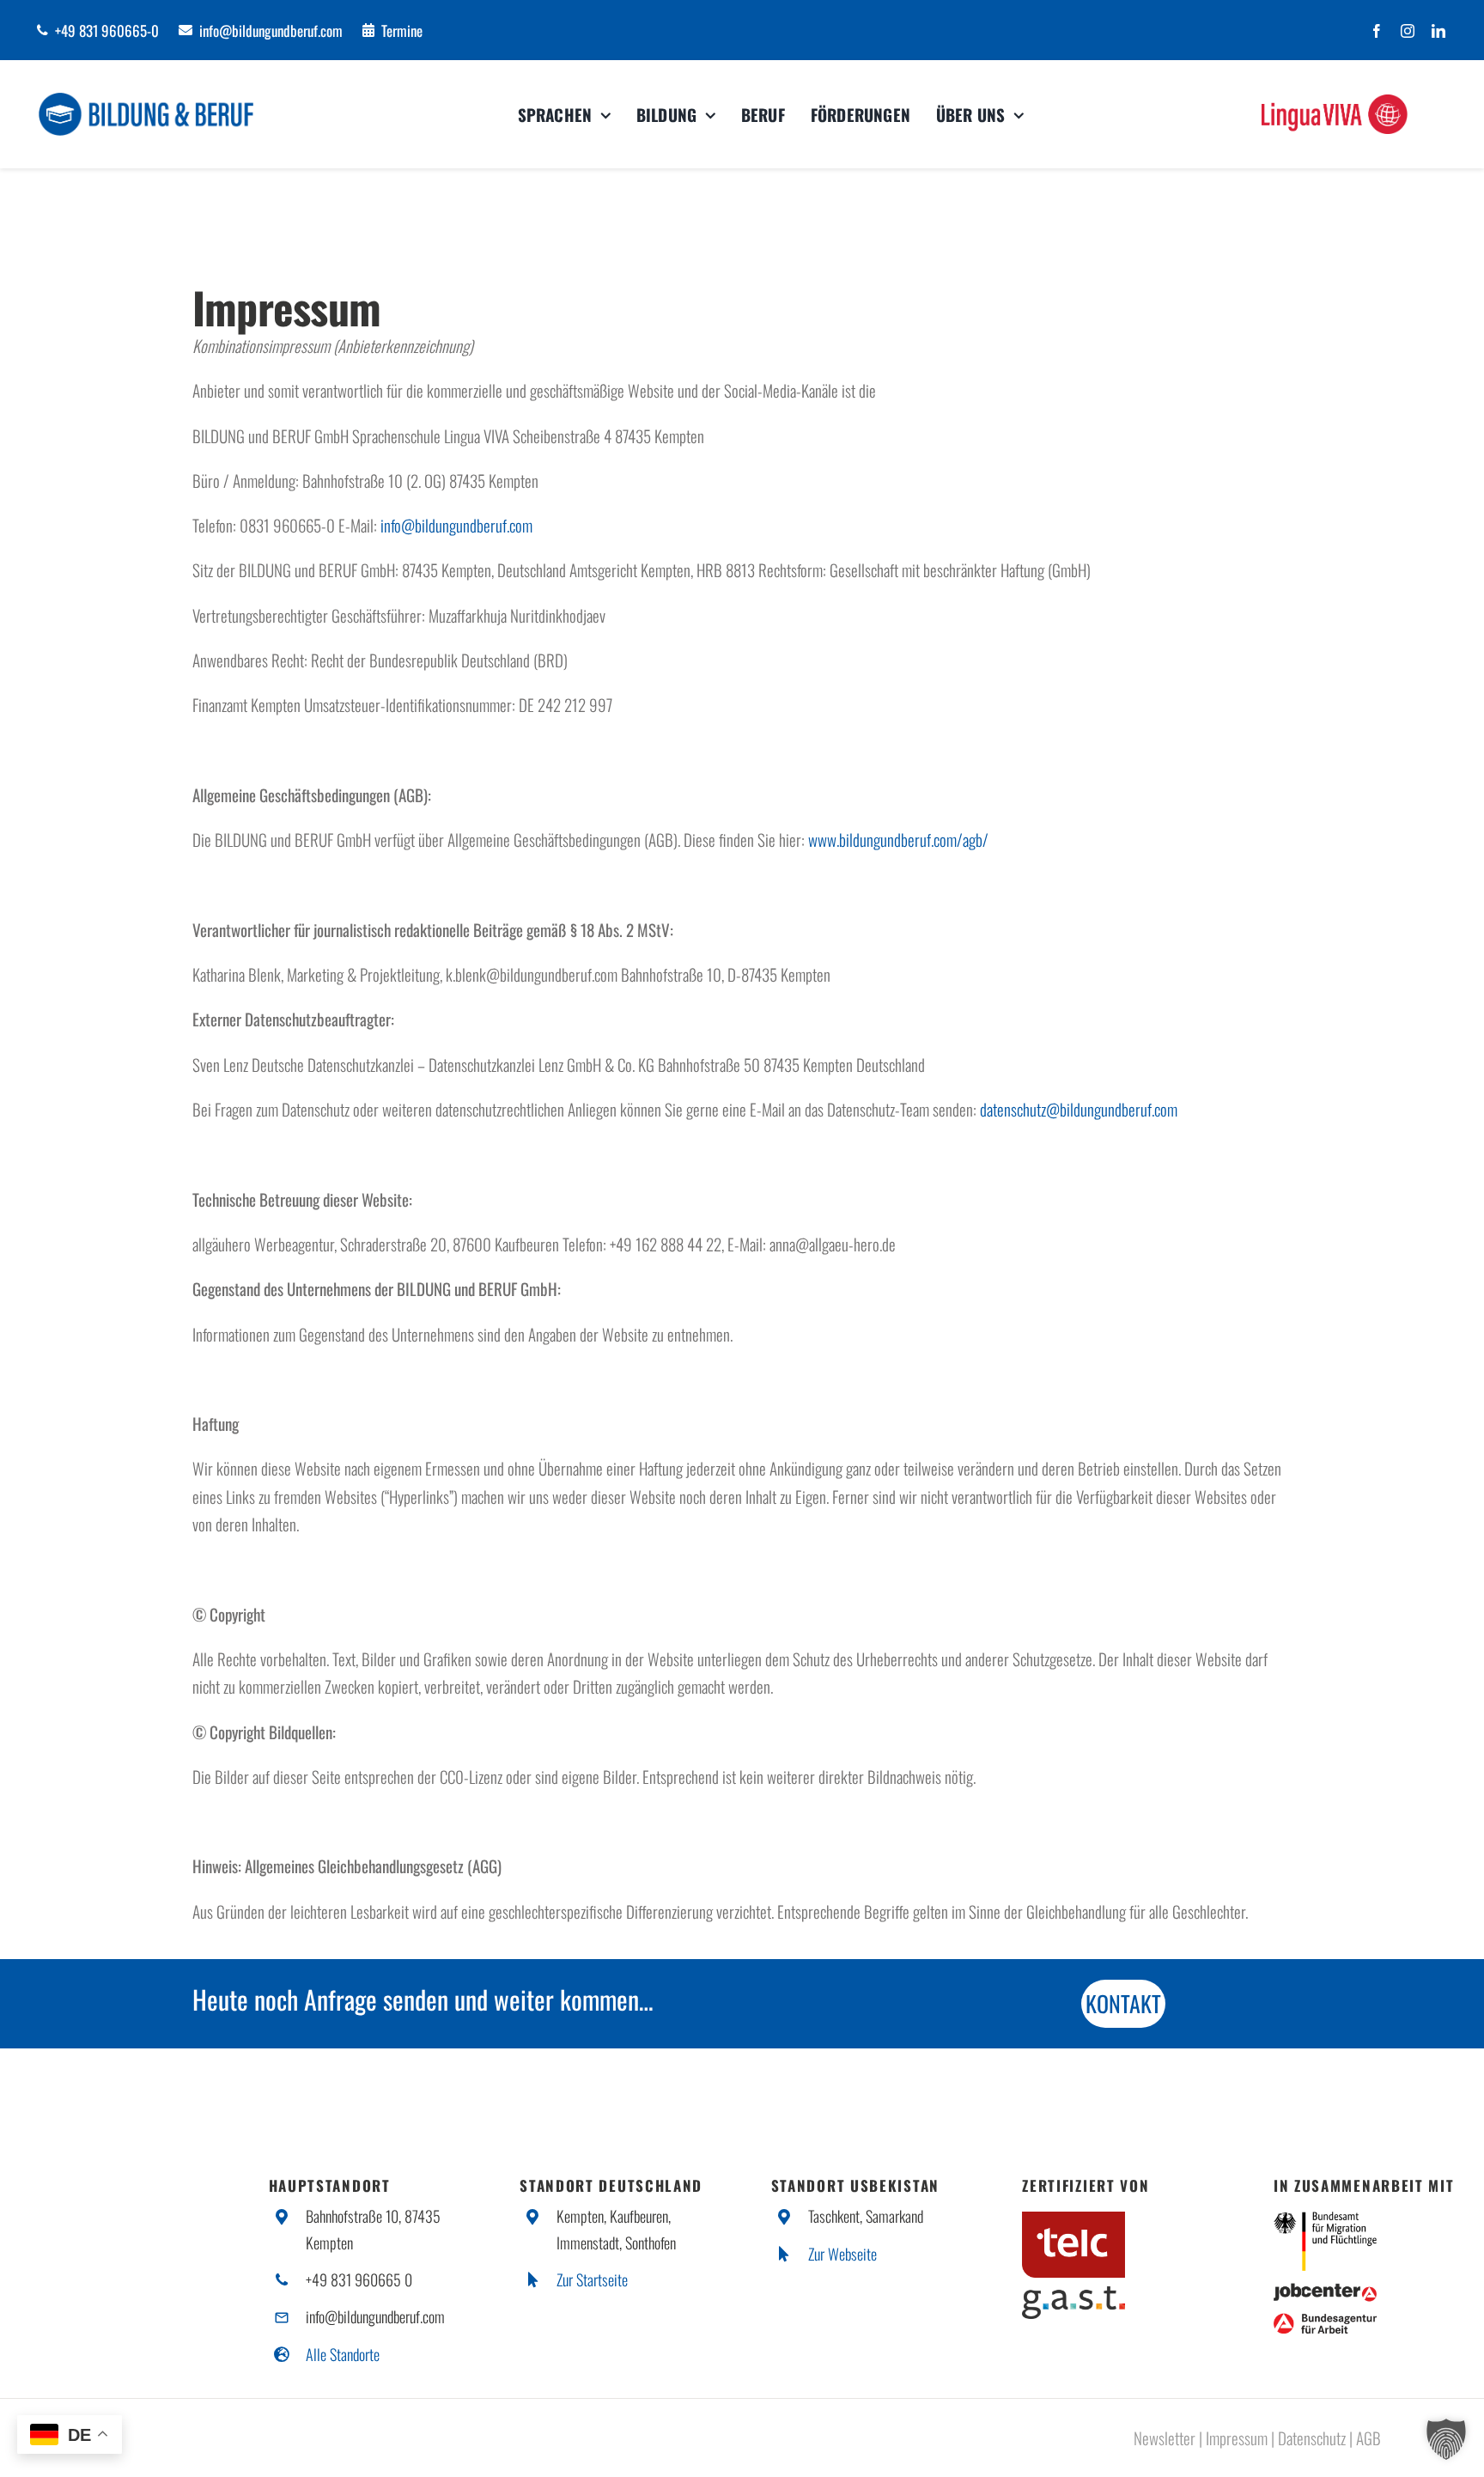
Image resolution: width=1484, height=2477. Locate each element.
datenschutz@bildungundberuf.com (1079, 1109)
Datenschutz (1312, 2437)
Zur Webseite (842, 2254)
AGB (1368, 2437)
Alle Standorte (343, 2354)
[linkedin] (1438, 31)
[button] (1446, 2439)
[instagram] (1408, 31)
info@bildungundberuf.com (456, 525)
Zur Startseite (592, 2279)
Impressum (1237, 2437)
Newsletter (1165, 2437)
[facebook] (1377, 31)
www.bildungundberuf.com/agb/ (898, 839)
